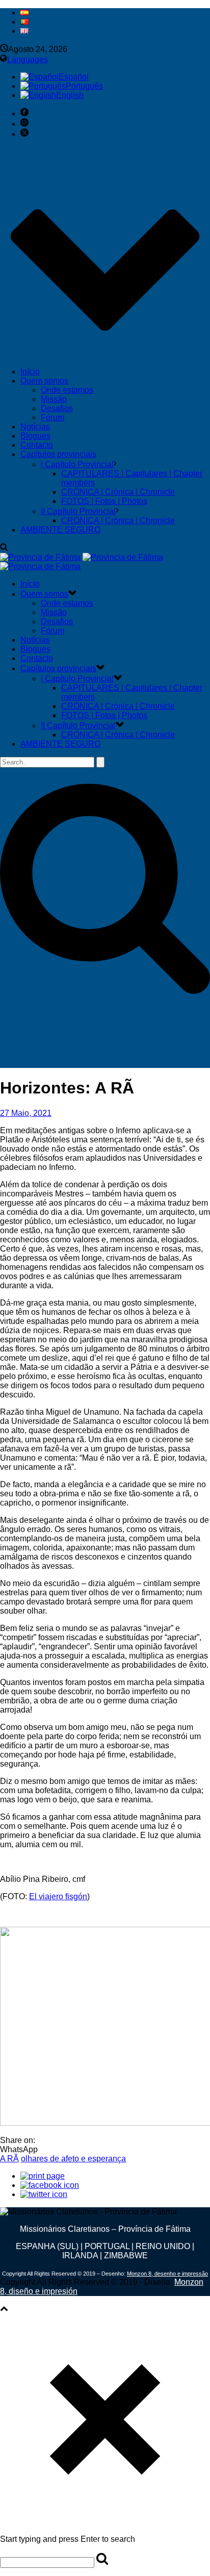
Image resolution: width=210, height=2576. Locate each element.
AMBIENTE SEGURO (60, 530)
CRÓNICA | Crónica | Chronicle (118, 492)
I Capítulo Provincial (77, 464)
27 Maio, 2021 (26, 1113)
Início (30, 372)
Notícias (35, 427)
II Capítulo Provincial (78, 511)
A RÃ (9, 2159)
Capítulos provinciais (58, 454)
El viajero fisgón (58, 1896)
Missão (54, 399)
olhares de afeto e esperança (73, 2159)
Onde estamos (67, 390)
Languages (28, 59)
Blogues (35, 436)
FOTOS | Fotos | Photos (104, 501)
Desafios (57, 408)
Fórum (52, 417)
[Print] (43, 2176)
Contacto (37, 445)
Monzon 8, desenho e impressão (167, 2274)
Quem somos (44, 381)
